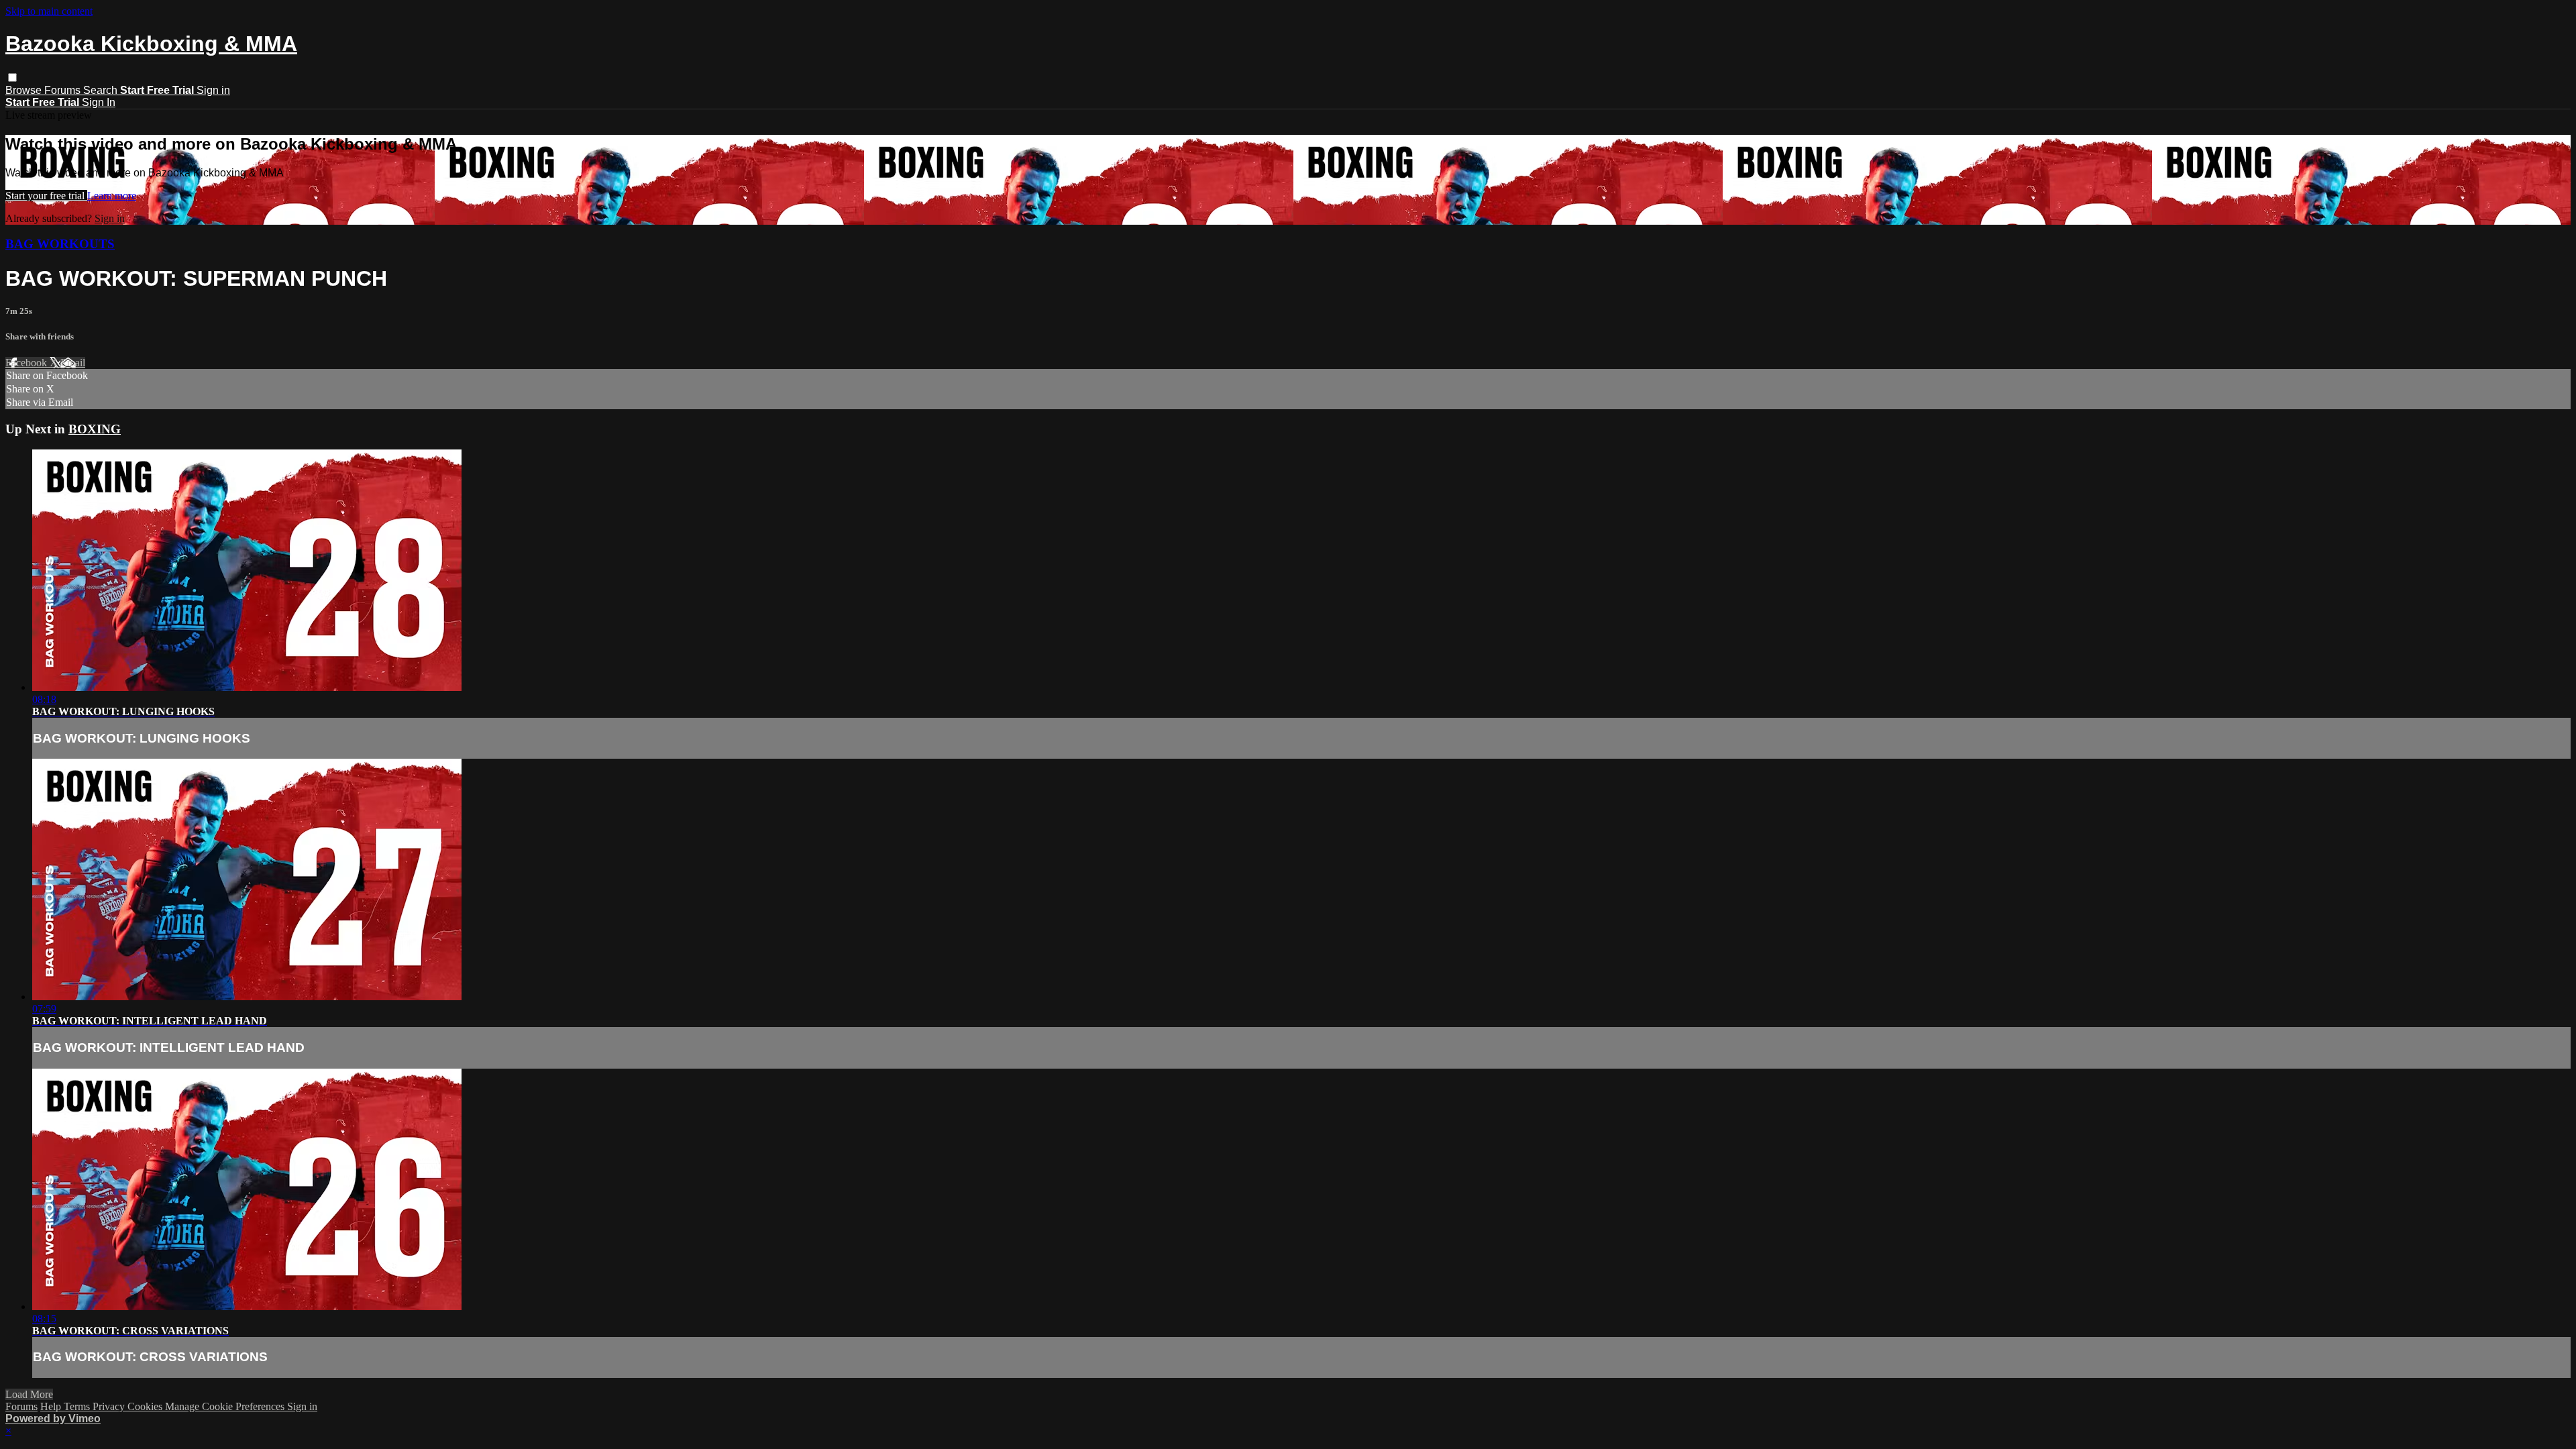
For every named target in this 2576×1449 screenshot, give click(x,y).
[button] (12, 77)
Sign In (99, 102)
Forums (64, 90)
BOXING (95, 429)
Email (73, 363)
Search (102, 90)
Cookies (146, 1406)
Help (52, 1406)
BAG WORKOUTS (60, 244)
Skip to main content (49, 11)
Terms (78, 1406)
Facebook (28, 363)
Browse (25, 90)
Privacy (110, 1406)
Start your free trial (46, 196)
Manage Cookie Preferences (226, 1406)
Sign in (213, 90)
